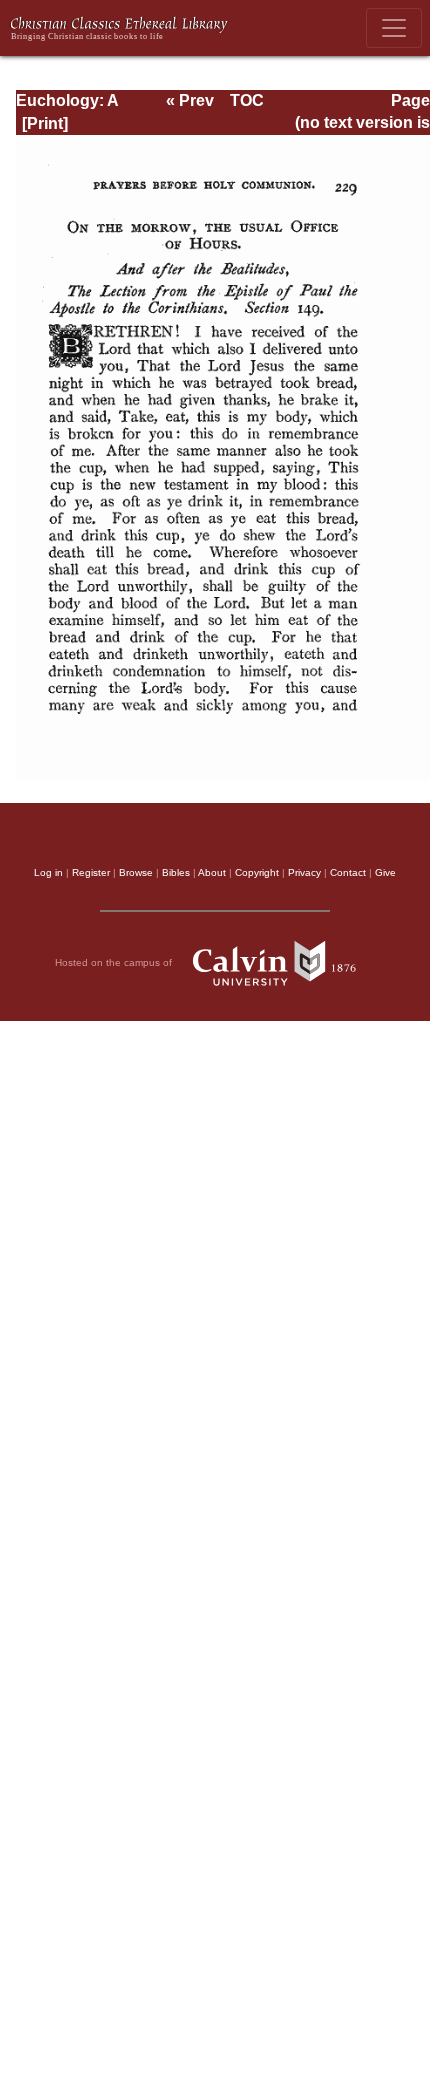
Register (91, 872)
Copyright (257, 872)
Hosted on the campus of (115, 962)
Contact (348, 872)
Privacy (304, 872)
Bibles (176, 872)
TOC (247, 100)
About (212, 872)
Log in (48, 872)
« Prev (190, 100)
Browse (136, 872)
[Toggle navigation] (394, 28)
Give (385, 872)
